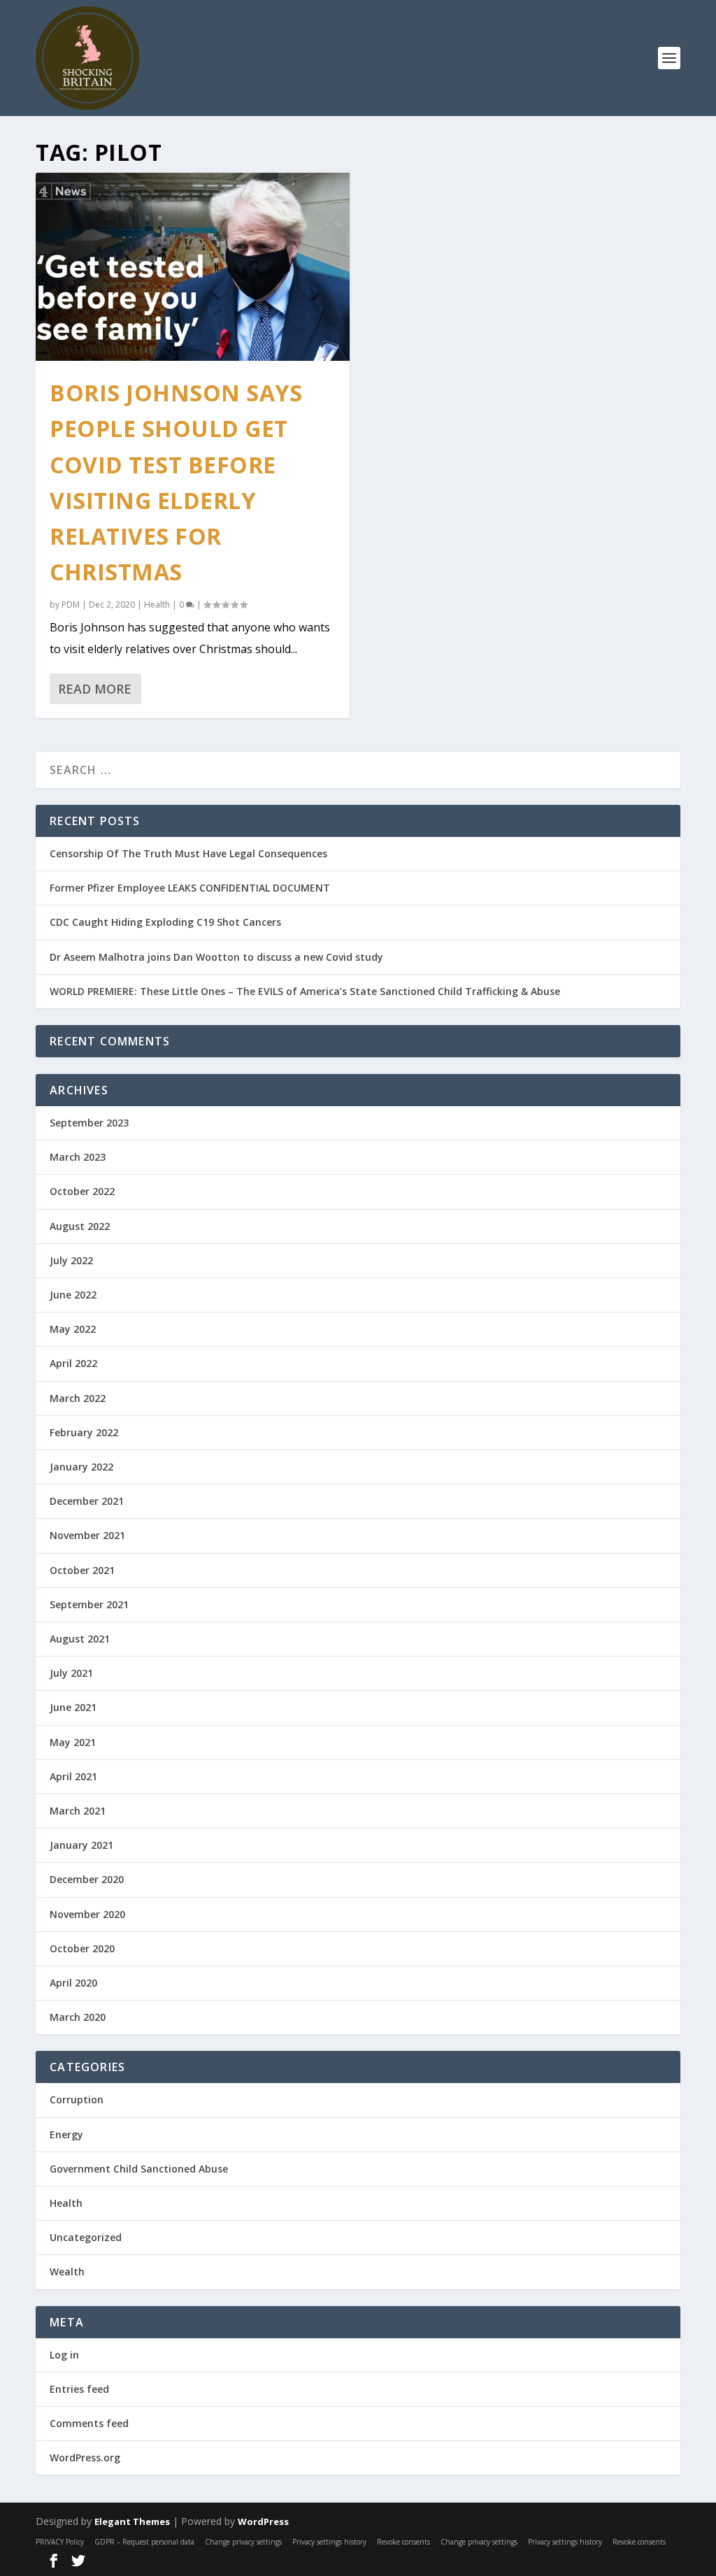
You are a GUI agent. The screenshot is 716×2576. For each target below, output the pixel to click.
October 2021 (82, 1570)
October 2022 (82, 1191)
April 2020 (73, 1983)
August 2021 (80, 1639)
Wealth (67, 2271)
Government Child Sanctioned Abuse (139, 2169)
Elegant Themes (132, 2521)
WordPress (263, 2521)
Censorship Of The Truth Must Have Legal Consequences (188, 853)
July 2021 (71, 1673)
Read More (95, 689)
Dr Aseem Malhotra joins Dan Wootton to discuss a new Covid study (216, 957)
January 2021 (81, 1845)
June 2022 (73, 1295)
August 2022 (80, 1226)
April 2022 (73, 1363)
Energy (66, 2134)
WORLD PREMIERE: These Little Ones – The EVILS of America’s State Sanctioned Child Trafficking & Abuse (305, 991)
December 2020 (87, 1879)
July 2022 (71, 1260)
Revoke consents (403, 2542)
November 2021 (87, 1535)
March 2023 (78, 1157)
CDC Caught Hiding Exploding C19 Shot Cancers (165, 922)
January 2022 (81, 1467)
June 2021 (73, 1707)
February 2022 (84, 1432)
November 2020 (87, 1914)
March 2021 (78, 1811)
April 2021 (73, 1776)
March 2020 (78, 2017)
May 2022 (73, 1329)
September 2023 (89, 1123)
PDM (71, 604)
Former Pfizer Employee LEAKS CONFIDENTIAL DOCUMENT (190, 888)
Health (157, 604)
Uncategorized (86, 2237)
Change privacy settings (243, 2542)
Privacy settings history (329, 2542)
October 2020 (82, 1948)
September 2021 (89, 1604)
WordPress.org (85, 2457)
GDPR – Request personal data (144, 2542)
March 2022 (78, 1398)
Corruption (77, 2099)
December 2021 (87, 1501)
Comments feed (89, 2423)
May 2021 (73, 1742)
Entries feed (79, 2389)
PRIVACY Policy (60, 2542)
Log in (64, 2355)
